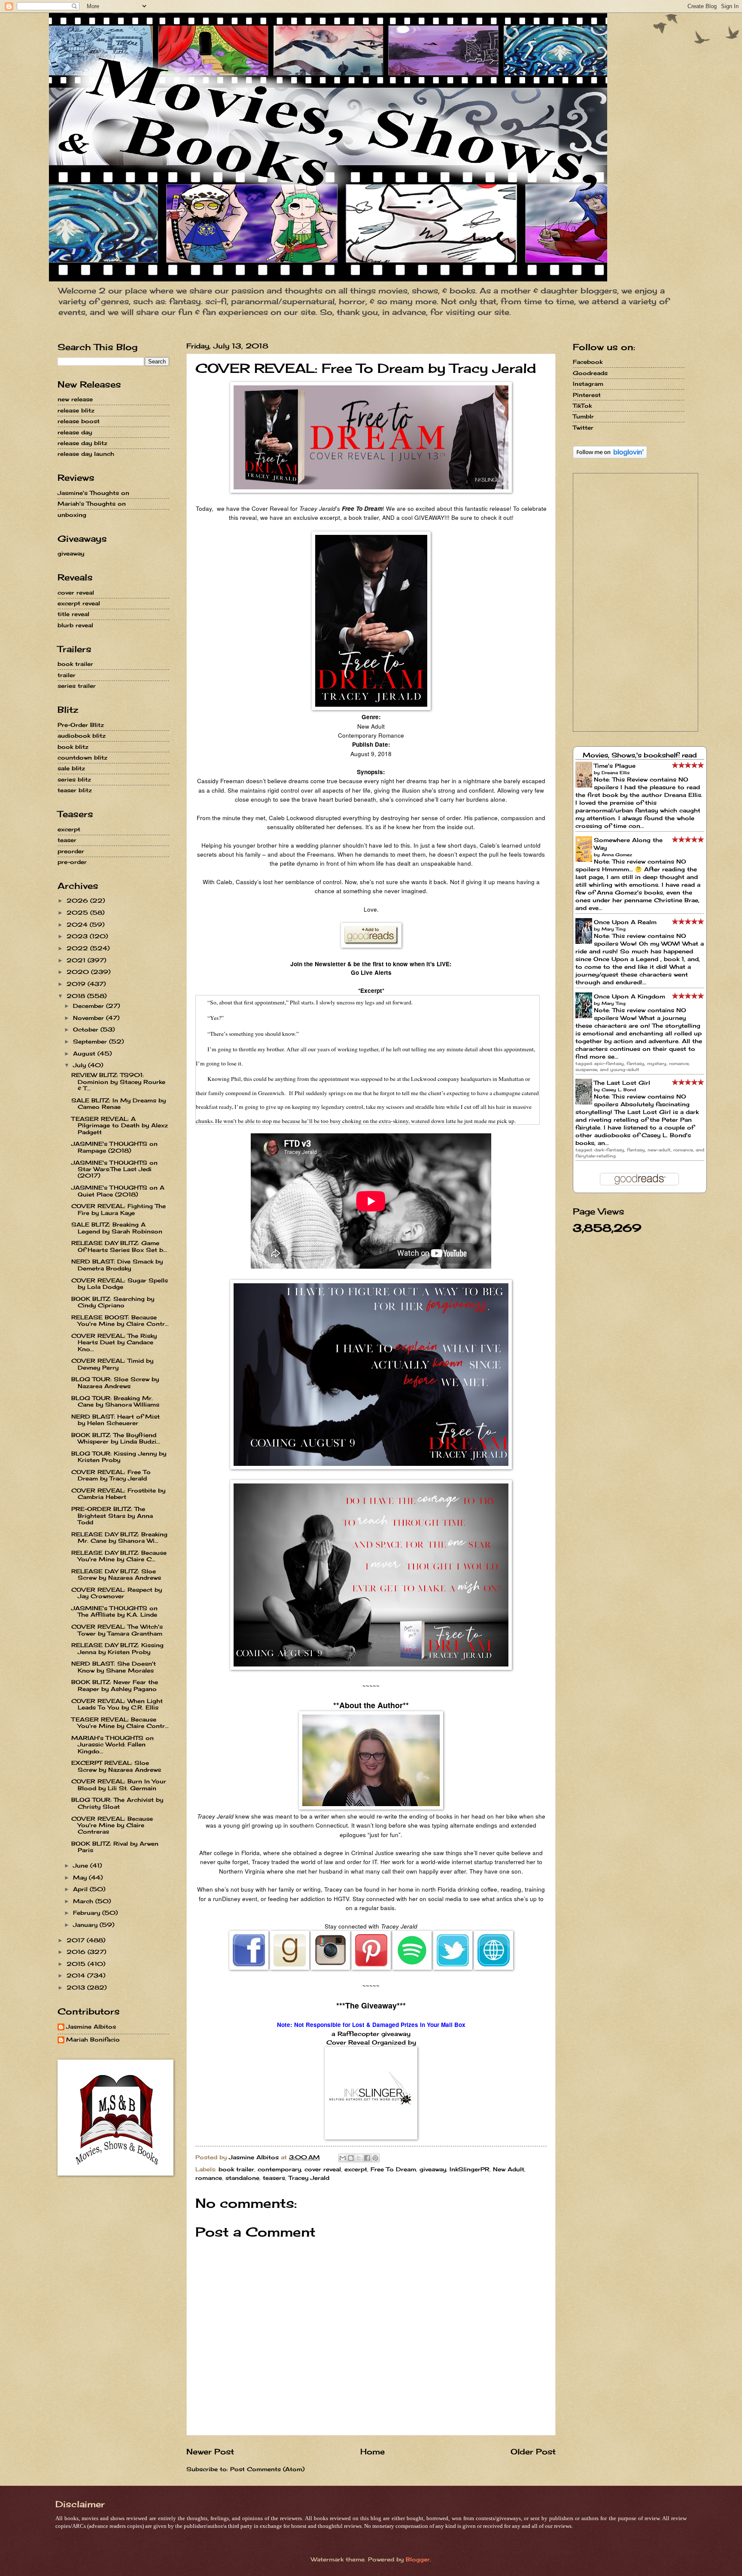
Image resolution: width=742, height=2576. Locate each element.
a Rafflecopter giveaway (371, 2034)
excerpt (356, 2169)
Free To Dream (393, 2169)
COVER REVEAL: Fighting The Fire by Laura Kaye (119, 1209)
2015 (77, 1964)
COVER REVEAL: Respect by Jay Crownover (117, 1593)
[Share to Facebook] (367, 2158)
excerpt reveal (79, 603)
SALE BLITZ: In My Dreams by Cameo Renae (119, 1103)
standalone (242, 2178)
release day (75, 432)
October (87, 1029)
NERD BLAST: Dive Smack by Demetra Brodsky (117, 1265)
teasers (274, 2178)
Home (373, 2451)
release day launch (86, 454)
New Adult (509, 2169)
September (91, 1041)
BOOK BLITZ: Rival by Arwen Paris (115, 1847)
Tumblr (583, 416)
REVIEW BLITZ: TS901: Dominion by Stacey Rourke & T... (118, 1082)
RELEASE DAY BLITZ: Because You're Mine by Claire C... (119, 1556)
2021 (77, 960)
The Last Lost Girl (622, 1083)
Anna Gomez (617, 855)
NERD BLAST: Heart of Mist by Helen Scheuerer (116, 1420)
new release (75, 399)
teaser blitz (75, 790)
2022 (78, 948)
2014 (77, 1975)
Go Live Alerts (371, 972)
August (85, 1053)
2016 (77, 1952)
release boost (79, 421)
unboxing (72, 515)
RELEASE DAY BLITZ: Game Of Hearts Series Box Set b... (119, 1246)
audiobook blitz (82, 736)
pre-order (72, 862)
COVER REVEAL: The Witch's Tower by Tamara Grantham (117, 1630)
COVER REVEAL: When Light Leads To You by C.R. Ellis (117, 1704)
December (90, 1006)
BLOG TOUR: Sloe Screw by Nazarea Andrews (115, 1382)
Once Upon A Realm (625, 922)
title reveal (73, 614)
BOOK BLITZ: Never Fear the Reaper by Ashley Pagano (115, 1685)
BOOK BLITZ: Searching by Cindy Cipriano (113, 1302)
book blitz (73, 747)
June (82, 1865)
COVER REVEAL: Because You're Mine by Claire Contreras (112, 1825)
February (88, 1913)
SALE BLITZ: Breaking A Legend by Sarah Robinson (117, 1228)
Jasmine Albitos (91, 2027)
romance (209, 2178)
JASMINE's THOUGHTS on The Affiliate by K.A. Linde (114, 1611)
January (86, 1925)
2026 (78, 900)
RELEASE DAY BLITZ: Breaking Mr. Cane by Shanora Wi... (119, 1537)
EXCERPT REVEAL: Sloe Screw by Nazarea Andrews (116, 1766)
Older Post (533, 2451)
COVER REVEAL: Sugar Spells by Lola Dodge (120, 1283)
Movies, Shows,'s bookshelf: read (640, 755)
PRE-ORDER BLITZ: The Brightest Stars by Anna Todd (112, 1515)
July (81, 1065)
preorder (71, 851)
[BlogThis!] (351, 2158)
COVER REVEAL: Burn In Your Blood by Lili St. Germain (119, 1784)
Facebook (588, 362)
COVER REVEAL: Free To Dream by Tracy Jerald (111, 1475)
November (90, 1018)
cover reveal (323, 2169)
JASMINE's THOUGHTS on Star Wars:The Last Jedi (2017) (114, 1169)
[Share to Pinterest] (375, 2158)
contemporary (279, 2169)
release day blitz (82, 443)
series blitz (74, 779)
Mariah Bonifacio (93, 2040)
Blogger (418, 2559)
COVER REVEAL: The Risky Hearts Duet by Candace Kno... (114, 1342)
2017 (77, 1940)
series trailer (77, 686)
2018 (77, 996)
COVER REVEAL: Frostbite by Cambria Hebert (118, 1494)
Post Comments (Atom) (267, 2469)
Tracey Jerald (309, 2178)
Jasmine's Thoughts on (93, 493)
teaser (67, 840)
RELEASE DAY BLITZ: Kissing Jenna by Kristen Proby (117, 1648)
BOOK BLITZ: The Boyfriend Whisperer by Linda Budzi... (116, 1438)
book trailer (236, 2169)
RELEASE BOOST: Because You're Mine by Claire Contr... (120, 1320)
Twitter (583, 427)
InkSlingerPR (470, 2169)
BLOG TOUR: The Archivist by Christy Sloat (117, 1803)
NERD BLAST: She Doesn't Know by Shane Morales (114, 1667)
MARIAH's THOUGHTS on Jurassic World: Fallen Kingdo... (113, 1744)
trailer (67, 675)
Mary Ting (614, 929)
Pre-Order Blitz (81, 725)
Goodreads (590, 373)
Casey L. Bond (619, 1090)
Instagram (588, 384)
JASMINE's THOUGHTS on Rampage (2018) (114, 1147)
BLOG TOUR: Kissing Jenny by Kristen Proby (119, 1457)
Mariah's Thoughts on (92, 504)
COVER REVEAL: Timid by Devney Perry (112, 1364)
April (81, 1889)
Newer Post (210, 2451)
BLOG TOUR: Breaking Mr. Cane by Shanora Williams (115, 1401)
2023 (78, 936)
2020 (79, 972)
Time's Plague (615, 766)
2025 (78, 913)
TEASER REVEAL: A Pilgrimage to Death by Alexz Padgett (120, 1125)
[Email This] (343, 2158)
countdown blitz (82, 757)
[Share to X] (359, 2158)
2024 (78, 925)
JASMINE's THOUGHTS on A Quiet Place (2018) (118, 1191)
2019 (77, 984)
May (81, 1877)
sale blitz (71, 768)
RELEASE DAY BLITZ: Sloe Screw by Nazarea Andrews (116, 1574)
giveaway (433, 2169)
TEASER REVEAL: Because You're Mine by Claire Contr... (120, 1723)
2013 (77, 1987)
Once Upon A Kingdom (629, 996)
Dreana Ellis (616, 772)
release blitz (76, 410)
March (84, 1901)
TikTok (582, 406)
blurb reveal (75, 625)
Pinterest (587, 395)
